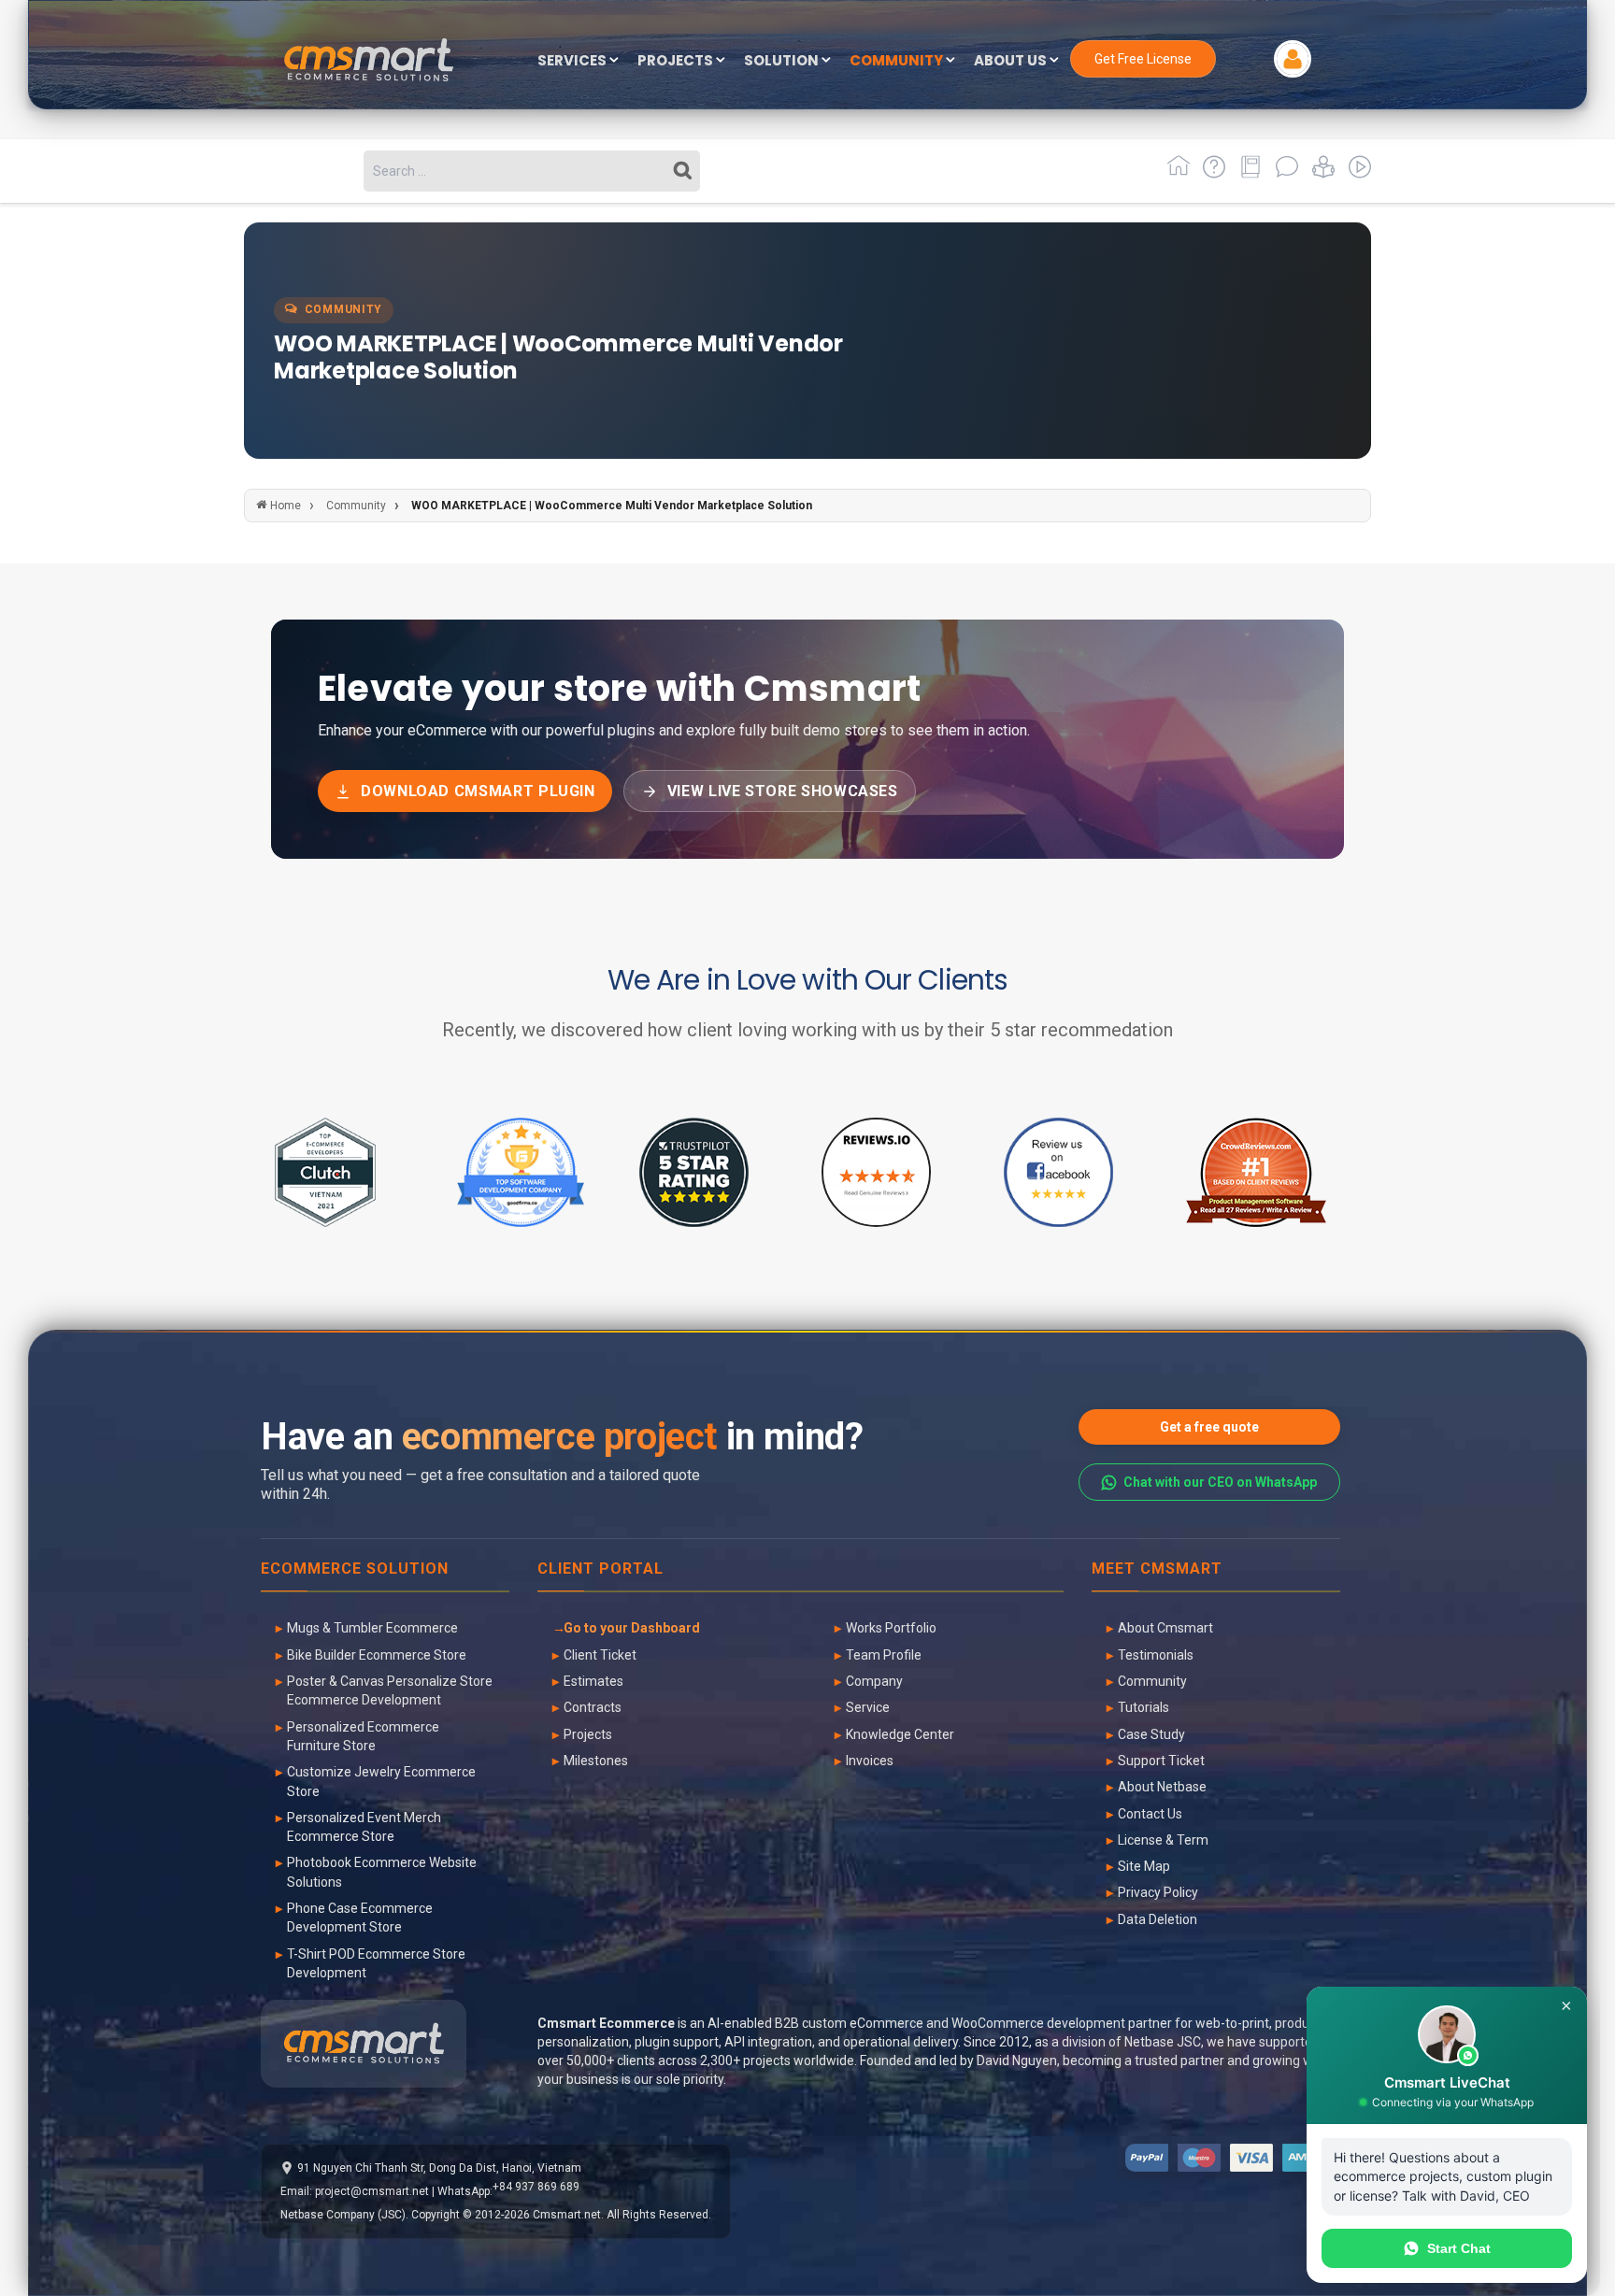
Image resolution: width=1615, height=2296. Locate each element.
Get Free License (1143, 59)
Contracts (593, 1707)
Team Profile (884, 1655)
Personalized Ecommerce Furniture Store (363, 1736)
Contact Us (1150, 1814)
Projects (588, 1734)
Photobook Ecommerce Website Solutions (382, 1872)
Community (1152, 1681)
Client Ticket (600, 1655)
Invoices (870, 1761)
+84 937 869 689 (536, 2187)
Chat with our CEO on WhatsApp (1220, 1482)
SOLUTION (783, 61)
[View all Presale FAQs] (1211, 173)
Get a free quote (1209, 1427)
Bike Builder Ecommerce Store (377, 1655)
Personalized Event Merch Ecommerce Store (364, 1827)
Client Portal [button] (600, 1569)
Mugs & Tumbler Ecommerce (372, 1628)
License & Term (1163, 1840)
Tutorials (1143, 1707)
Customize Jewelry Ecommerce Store (381, 1781)
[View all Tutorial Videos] (1355, 173)
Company (874, 1681)
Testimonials (1156, 1655)
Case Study (1151, 1734)
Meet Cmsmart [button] (1157, 1569)
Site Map (1144, 1866)
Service (868, 1707)
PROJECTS (677, 61)
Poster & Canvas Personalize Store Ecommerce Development (390, 1690)
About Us (1012, 61)
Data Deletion (1158, 1919)
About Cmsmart (1165, 1628)
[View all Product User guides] (1247, 173)
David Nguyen (1017, 2061)
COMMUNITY (898, 61)
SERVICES (573, 61)
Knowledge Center (900, 1734)
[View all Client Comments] (1284, 173)
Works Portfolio (891, 1628)
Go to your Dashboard (632, 1628)
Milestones (596, 1761)
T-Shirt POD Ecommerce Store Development (376, 1963)
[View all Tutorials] (1320, 173)
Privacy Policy (1158, 1892)
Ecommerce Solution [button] (355, 1569)
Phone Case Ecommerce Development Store (360, 1918)
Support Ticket (1161, 1761)
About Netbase (1162, 1787)
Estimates (593, 1681)
